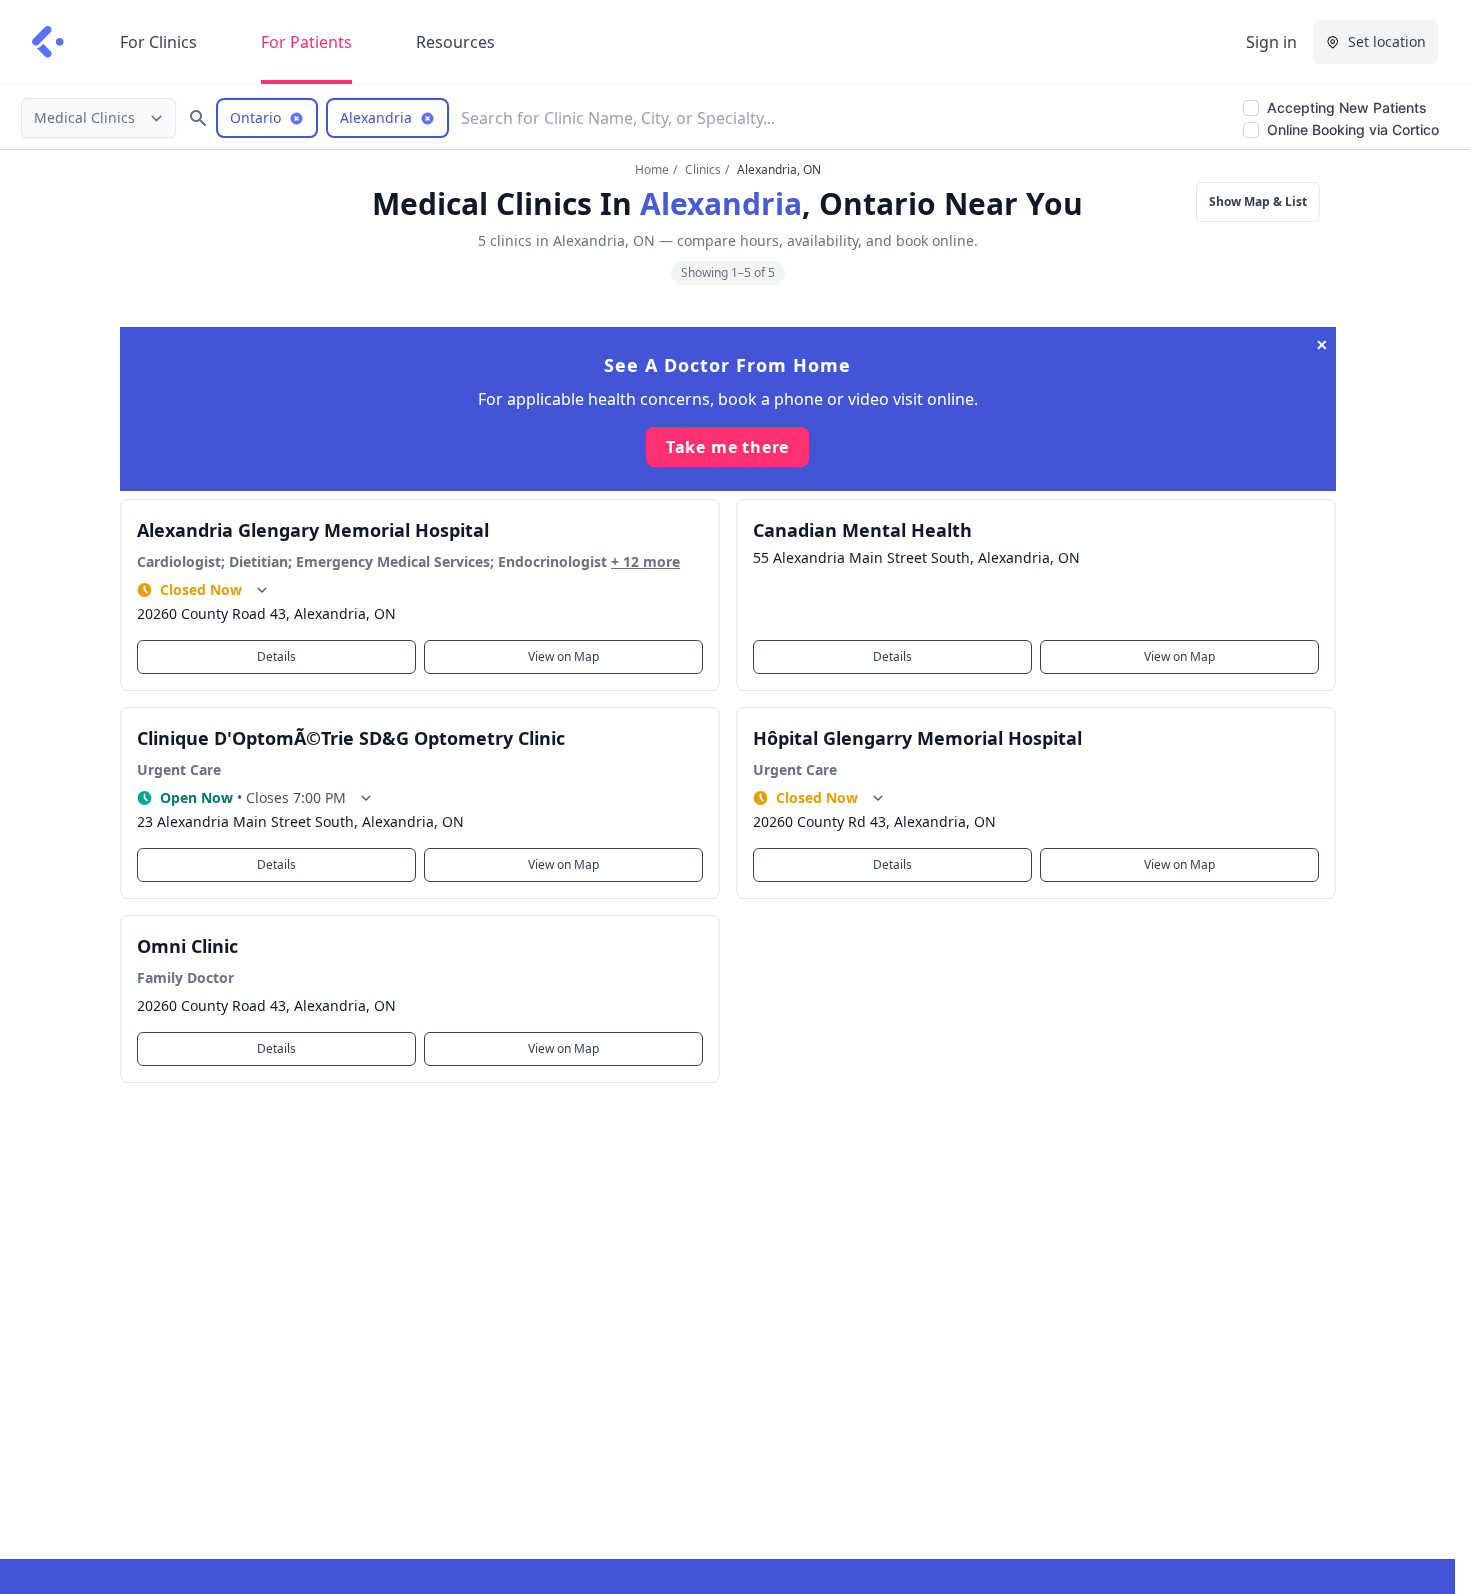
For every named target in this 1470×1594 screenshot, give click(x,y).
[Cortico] (48, 42)
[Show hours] (262, 590)
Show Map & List (1258, 201)
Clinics (703, 169)
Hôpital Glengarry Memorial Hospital (917, 738)
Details (276, 656)
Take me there (727, 447)
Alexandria (721, 203)
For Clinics (158, 42)
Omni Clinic (187, 946)
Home (652, 169)
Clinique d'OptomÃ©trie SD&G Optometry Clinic (351, 738)
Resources (455, 42)
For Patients (306, 42)
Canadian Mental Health (862, 530)
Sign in (1271, 42)
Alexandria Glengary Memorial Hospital (313, 530)
